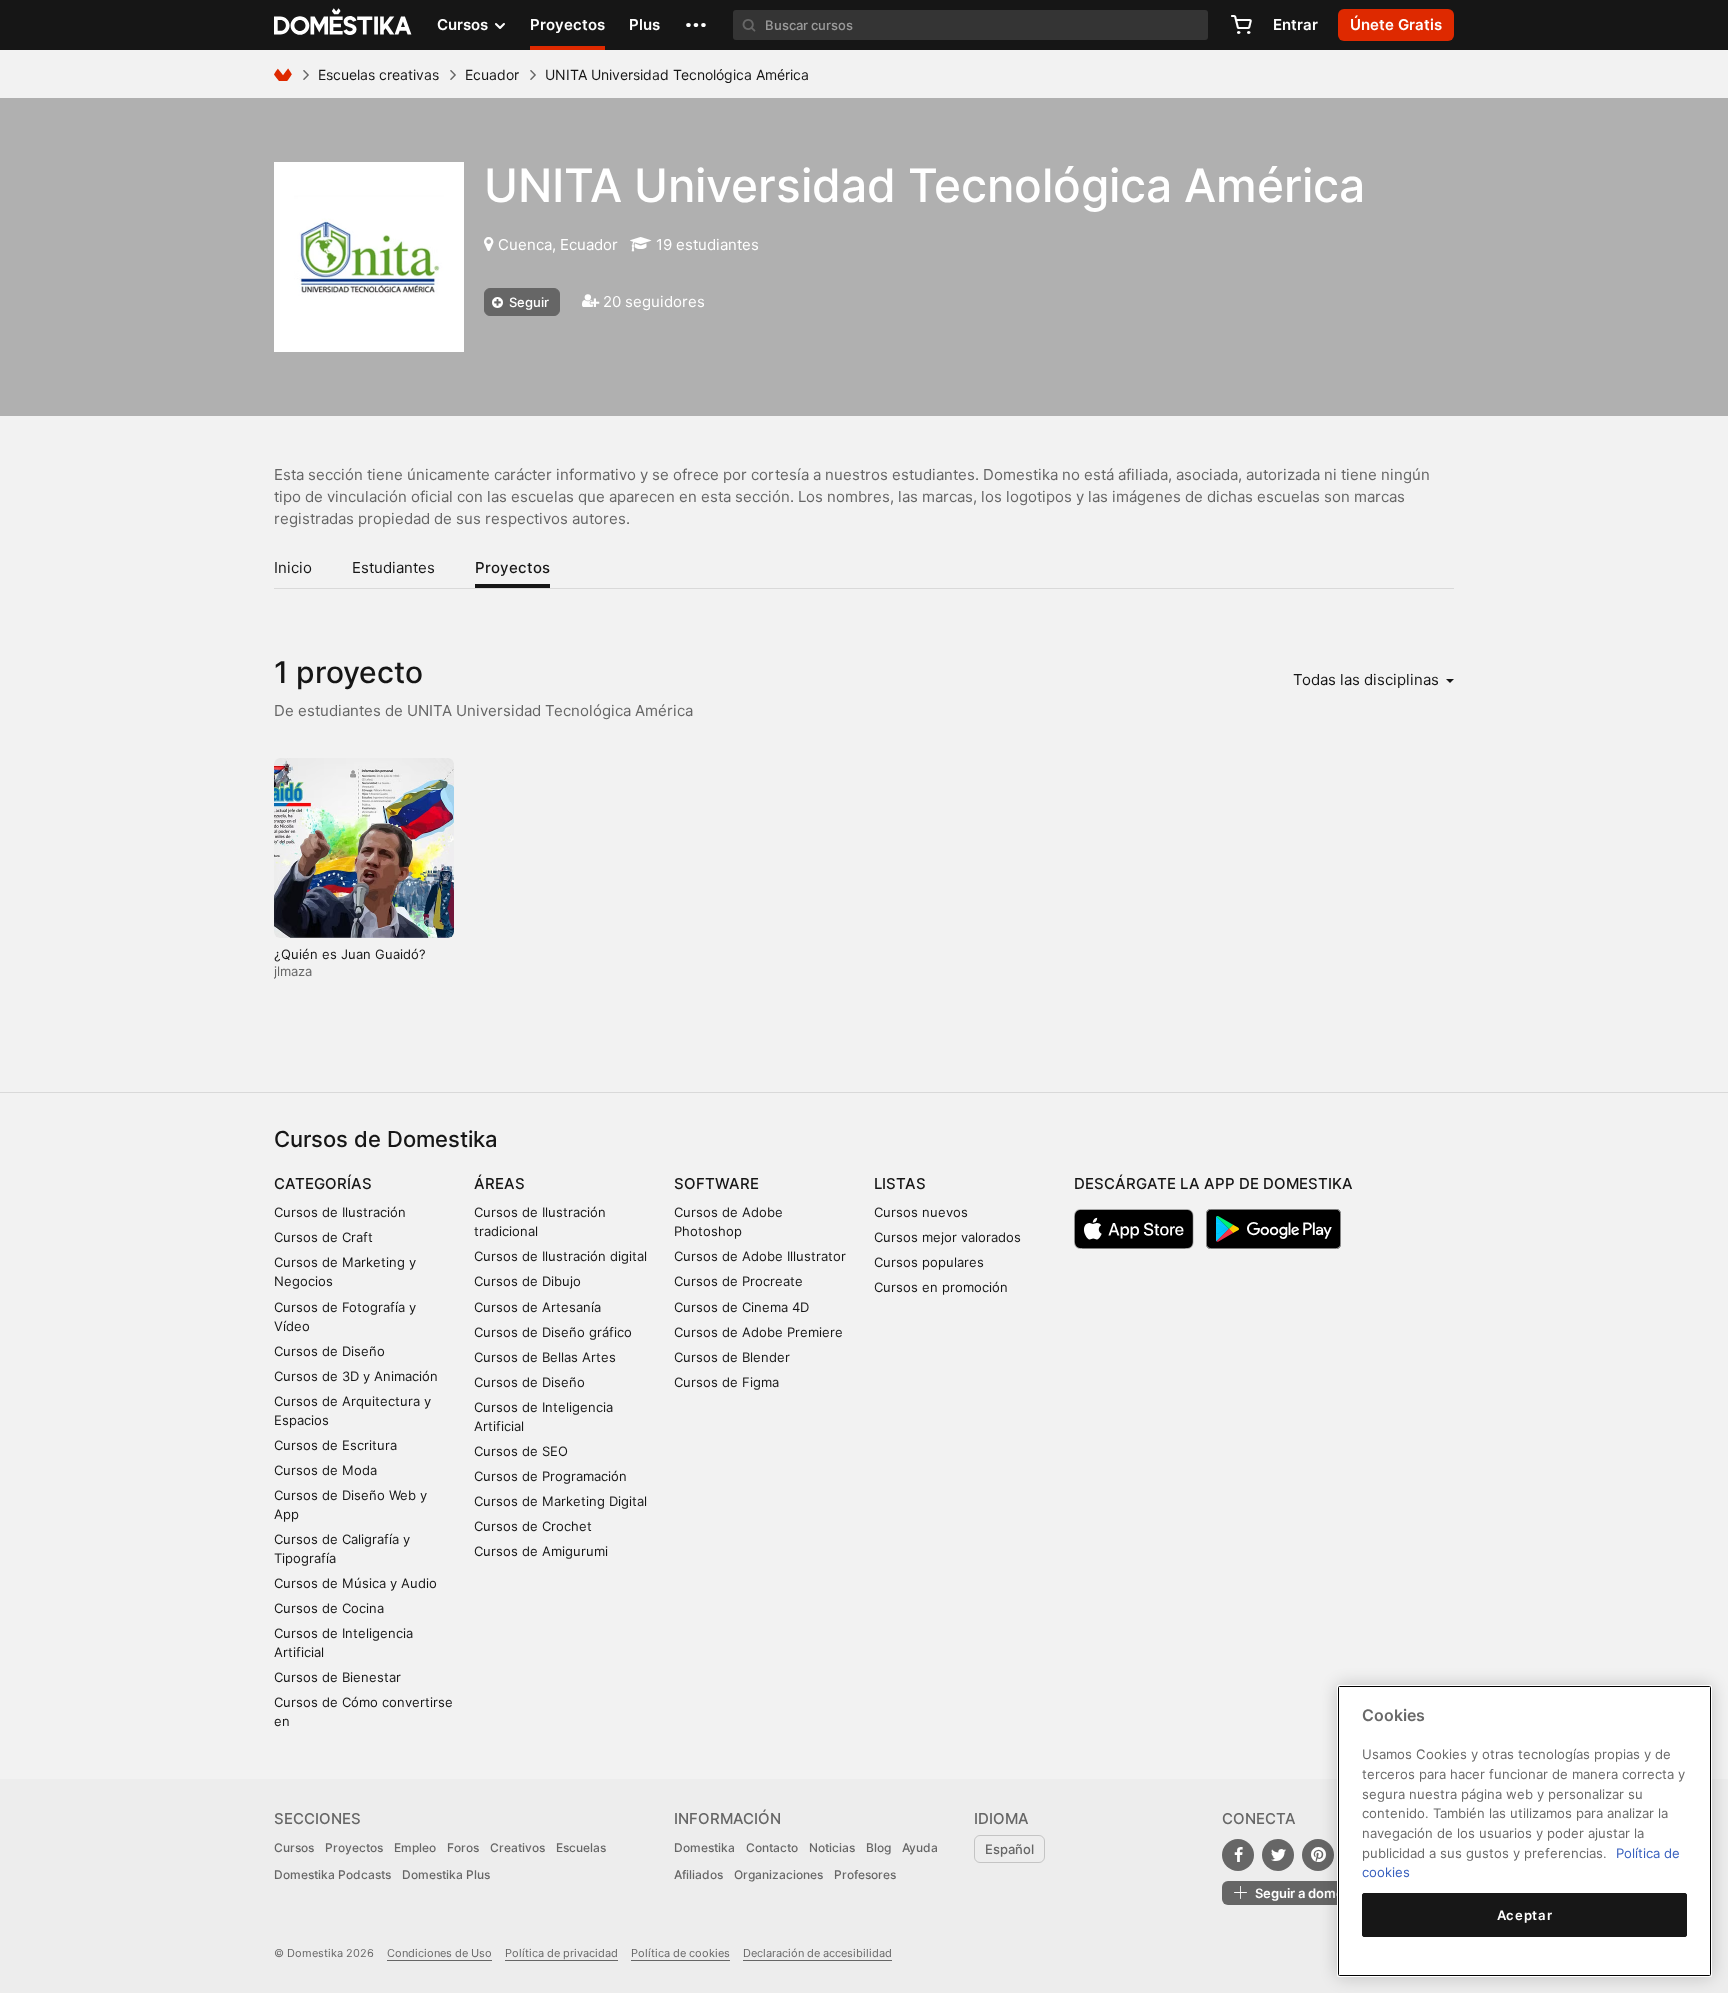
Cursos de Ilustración (340, 1212)
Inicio (293, 567)
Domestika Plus (446, 1874)
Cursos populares (929, 1262)
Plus (644, 24)
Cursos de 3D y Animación (356, 1376)
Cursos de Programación (550, 1476)
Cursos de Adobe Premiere (758, 1332)
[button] (696, 25)
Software (716, 1183)
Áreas (499, 1183)
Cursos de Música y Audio (355, 1583)
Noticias (832, 1847)
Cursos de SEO (521, 1451)
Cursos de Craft (323, 1237)
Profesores (865, 1874)
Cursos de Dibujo (527, 1281)
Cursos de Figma (726, 1382)
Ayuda (920, 1847)
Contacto (772, 1847)
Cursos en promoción (941, 1287)
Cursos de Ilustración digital (560, 1256)
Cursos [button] (464, 24)
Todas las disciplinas (1368, 679)
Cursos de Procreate (738, 1281)
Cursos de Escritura (335, 1445)
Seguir (527, 302)
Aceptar (1525, 1915)
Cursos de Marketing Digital (560, 1501)
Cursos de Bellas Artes (545, 1357)
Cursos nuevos (921, 1212)
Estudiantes (393, 567)
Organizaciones (778, 1874)
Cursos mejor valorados (947, 1237)
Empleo (415, 1847)
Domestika (704, 1847)
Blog (878, 1847)
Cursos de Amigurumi (541, 1551)
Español (1009, 1849)
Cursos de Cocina (329, 1608)
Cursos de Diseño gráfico (553, 1332)
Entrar (1295, 24)
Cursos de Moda (325, 1470)
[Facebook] (1238, 1855)
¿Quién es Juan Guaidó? (350, 954)
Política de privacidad (561, 1953)
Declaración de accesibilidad (817, 1953)
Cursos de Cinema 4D (741, 1307)
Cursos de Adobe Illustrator (760, 1256)
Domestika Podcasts (332, 1874)
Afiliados (698, 1874)
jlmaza (293, 971)
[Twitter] (1278, 1855)
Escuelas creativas (378, 74)
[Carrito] (1241, 25)
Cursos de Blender (732, 1357)
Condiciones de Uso (439, 1953)
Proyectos (567, 24)
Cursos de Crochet (533, 1526)
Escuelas (581, 1847)
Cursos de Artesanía (537, 1307)
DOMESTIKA (343, 25)
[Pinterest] (1318, 1855)
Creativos (517, 1847)
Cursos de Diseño (329, 1351)
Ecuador (492, 74)
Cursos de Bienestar (337, 1677)
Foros (463, 1847)
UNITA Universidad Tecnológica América (924, 185)
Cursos (294, 1847)
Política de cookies (680, 1953)
